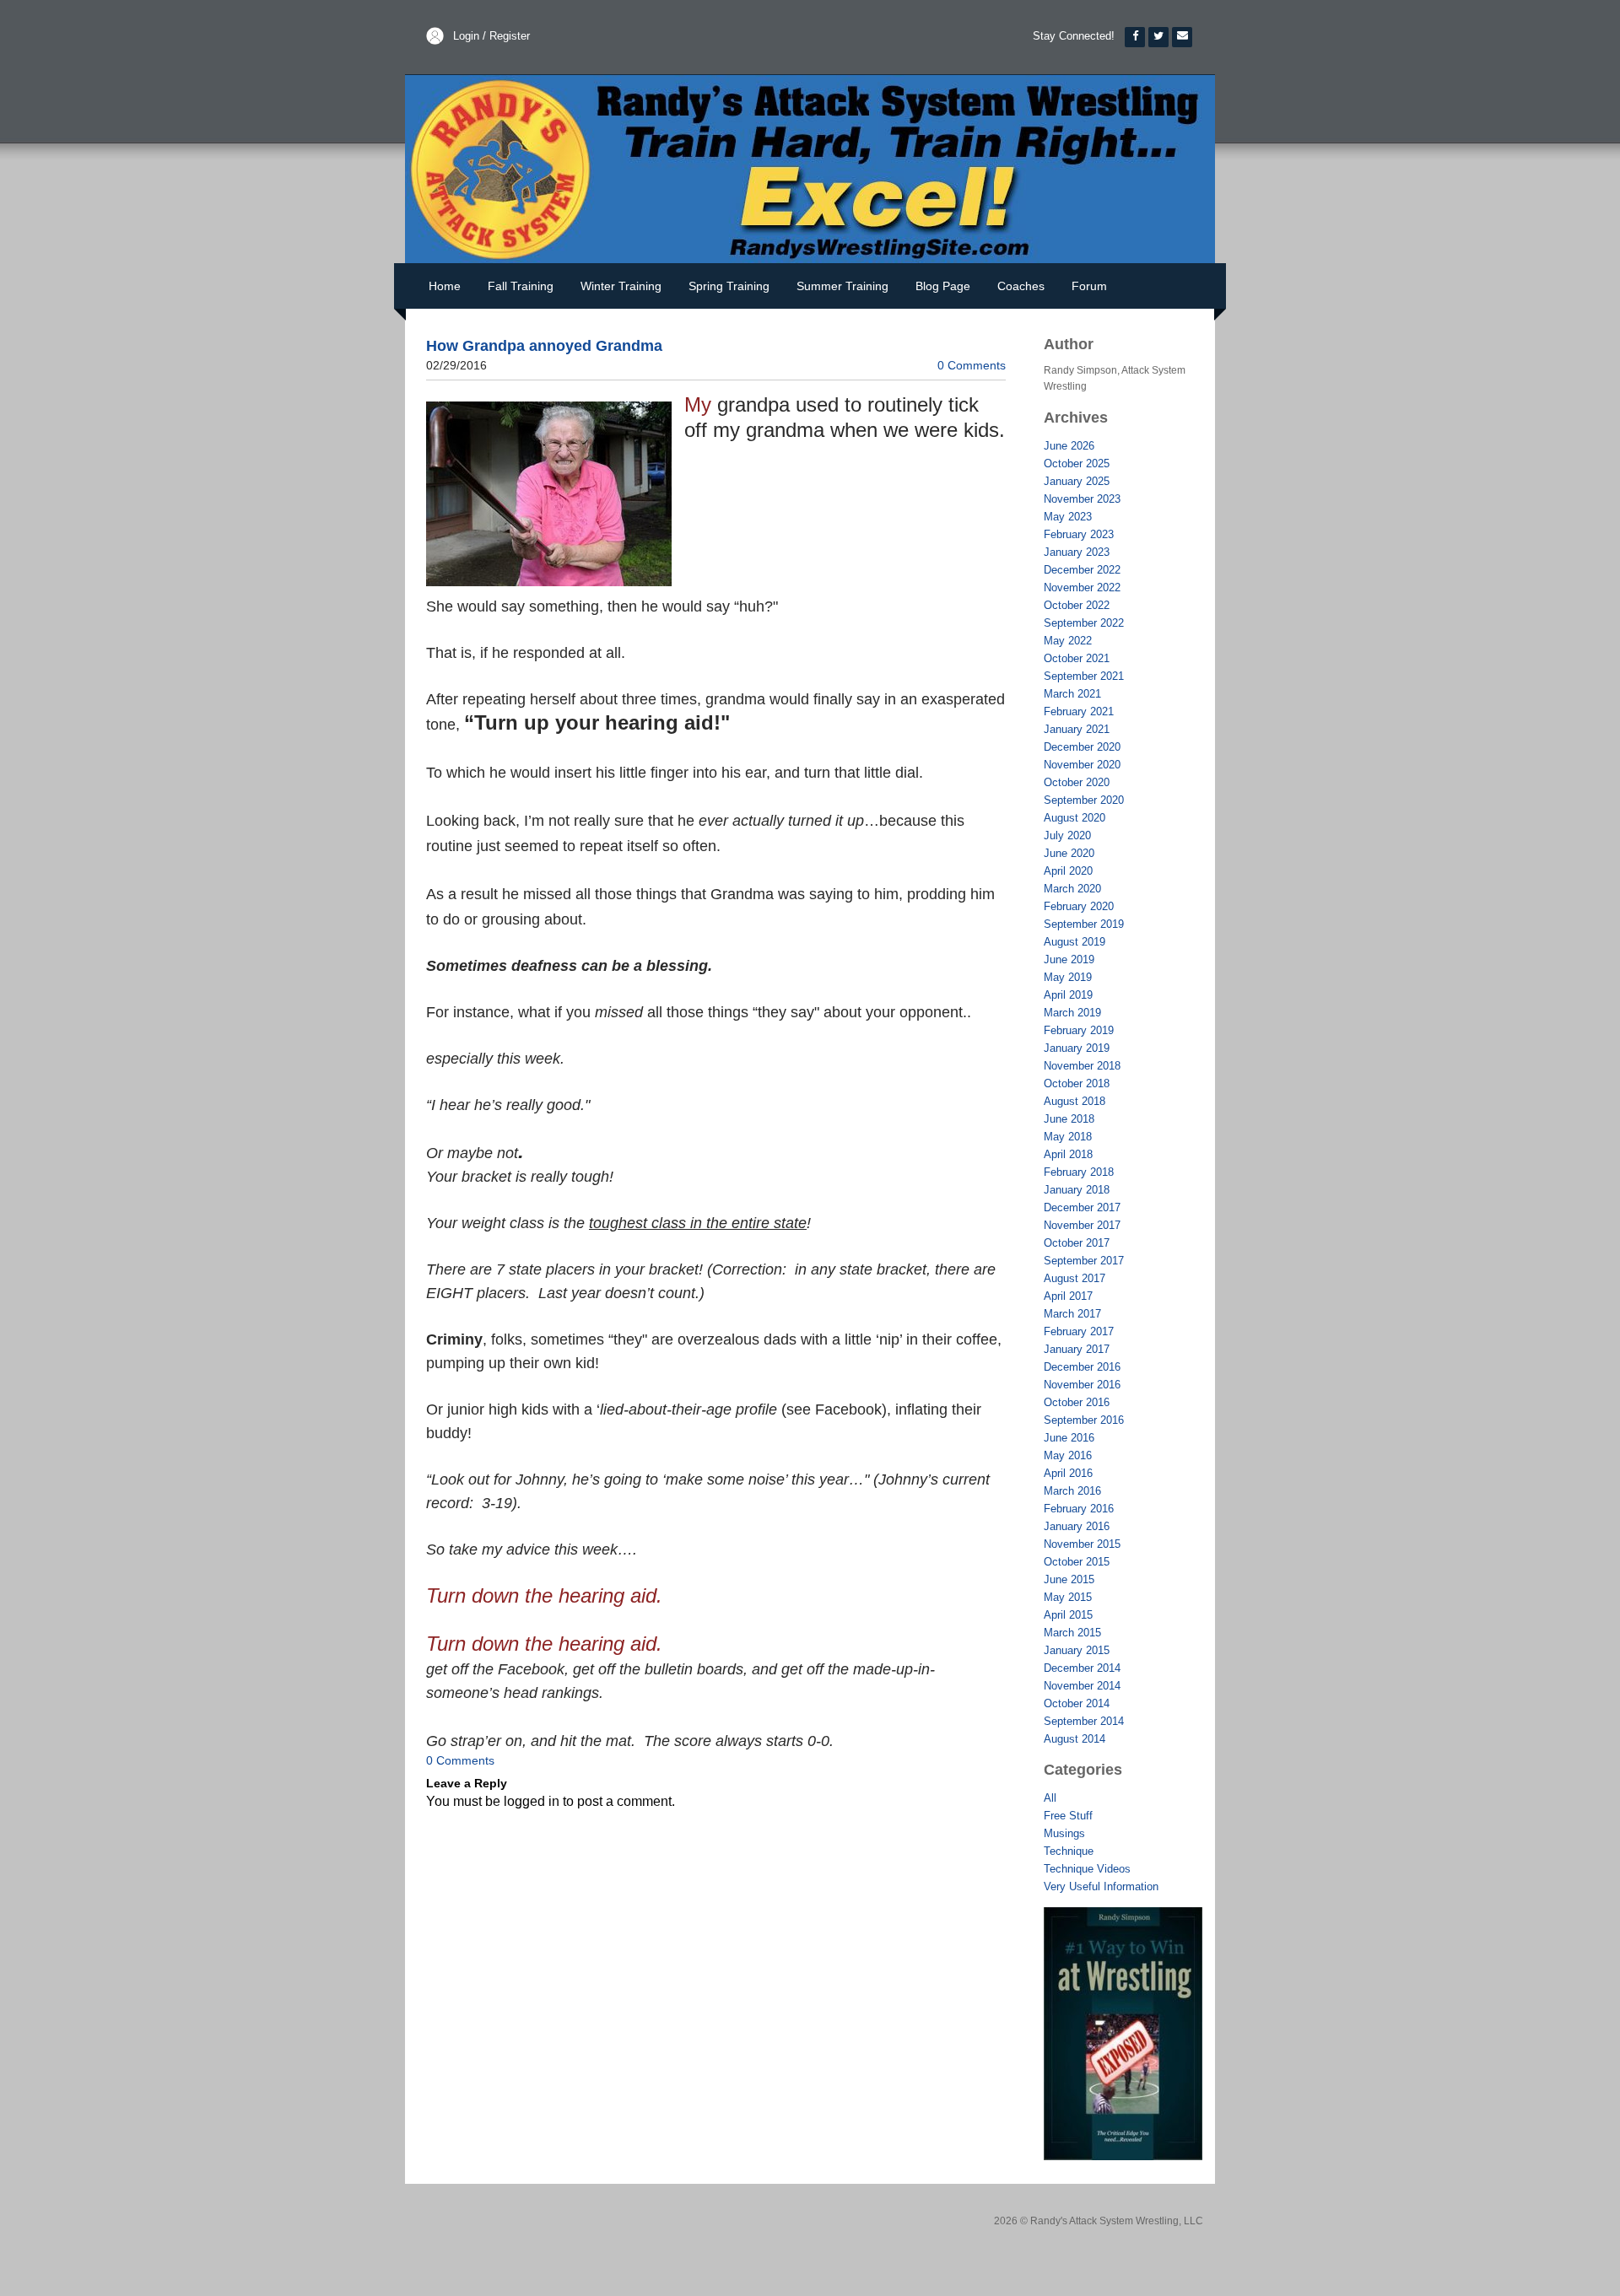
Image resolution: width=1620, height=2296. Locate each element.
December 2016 (1082, 1367)
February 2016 (1079, 1509)
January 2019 (1077, 1048)
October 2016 (1077, 1402)
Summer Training (842, 286)
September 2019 (1084, 924)
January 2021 (1077, 729)
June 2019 (1069, 959)
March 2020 (1072, 889)
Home (445, 286)
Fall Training (521, 286)
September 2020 (1084, 800)
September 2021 (1084, 676)
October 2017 (1077, 1243)
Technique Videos (1087, 1869)
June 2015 (1069, 1579)
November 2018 (1082, 1066)
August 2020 (1075, 818)
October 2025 (1077, 464)
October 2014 (1077, 1703)
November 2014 (1082, 1686)
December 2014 (1082, 1668)
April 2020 (1068, 871)
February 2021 (1079, 711)
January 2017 (1077, 1349)
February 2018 (1079, 1172)
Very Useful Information (1101, 1886)
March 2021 (1072, 694)
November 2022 (1082, 587)
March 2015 (1072, 1633)
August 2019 (1075, 942)
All (1050, 1798)
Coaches (1021, 286)
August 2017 (1075, 1278)
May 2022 (1068, 641)
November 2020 (1082, 765)
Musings (1064, 1833)
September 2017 (1084, 1261)
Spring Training (729, 286)
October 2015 (1077, 1562)
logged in (532, 1801)
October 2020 (1077, 782)
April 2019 (1068, 995)
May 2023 (1068, 517)
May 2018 (1068, 1137)
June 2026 (1069, 446)
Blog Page (943, 286)
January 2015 (1077, 1650)
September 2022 (1084, 623)
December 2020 (1082, 747)
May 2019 (1068, 977)
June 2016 (1069, 1438)
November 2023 (1082, 499)
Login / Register (491, 36)
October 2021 (1077, 658)
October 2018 (1077, 1083)
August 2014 (1075, 1739)
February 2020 (1079, 906)
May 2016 (1068, 1455)
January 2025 (1077, 481)
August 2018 (1075, 1101)
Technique (1069, 1851)
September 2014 (1084, 1721)
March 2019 (1072, 1013)
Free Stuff (1068, 1816)
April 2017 (1068, 1296)
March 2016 (1072, 1491)
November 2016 (1082, 1385)
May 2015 (1068, 1597)
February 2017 (1079, 1331)
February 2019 (1079, 1030)
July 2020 (1067, 835)
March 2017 (1072, 1314)
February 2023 (1079, 534)
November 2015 (1082, 1544)
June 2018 (1069, 1119)
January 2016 (1077, 1526)
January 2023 (1077, 552)
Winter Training (621, 286)
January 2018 (1077, 1190)
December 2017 (1082, 1207)
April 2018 (1068, 1154)
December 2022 (1082, 570)
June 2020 (1069, 853)
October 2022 (1077, 605)
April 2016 (1068, 1473)
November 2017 (1082, 1225)
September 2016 (1084, 1420)
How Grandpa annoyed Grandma (544, 346)
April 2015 (1068, 1615)
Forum (1089, 286)
